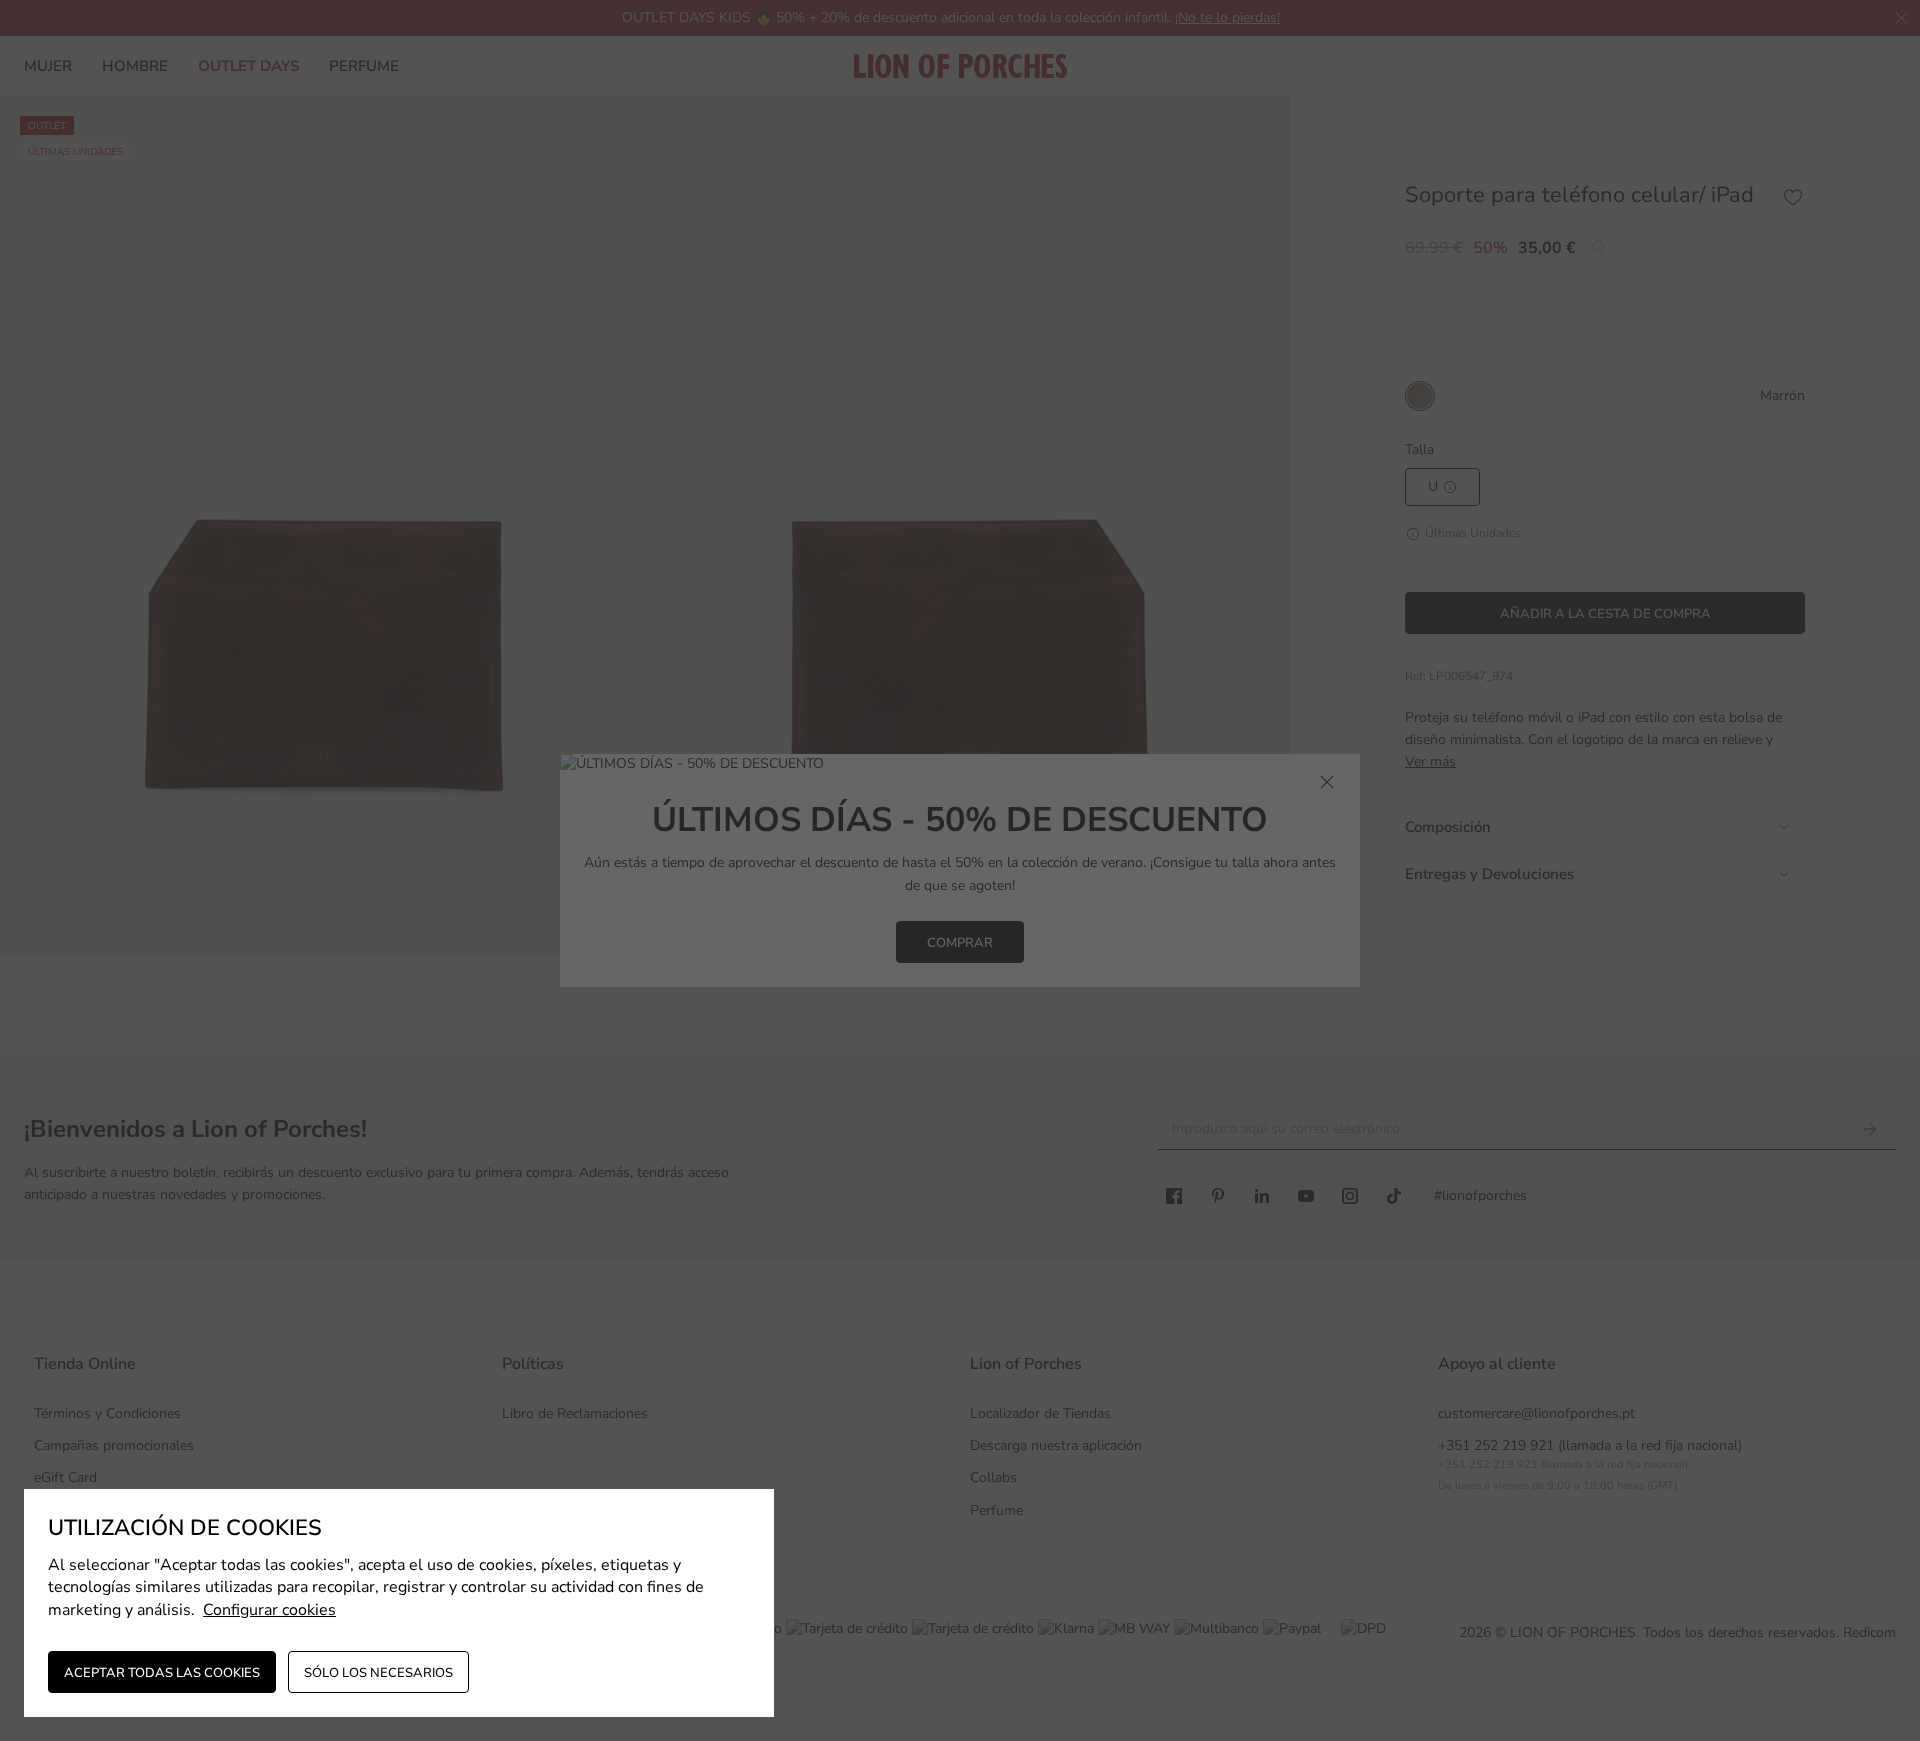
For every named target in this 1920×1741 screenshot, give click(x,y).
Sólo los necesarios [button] (378, 1673)
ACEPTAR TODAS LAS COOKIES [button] (162, 1673)
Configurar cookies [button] (269, 1610)
